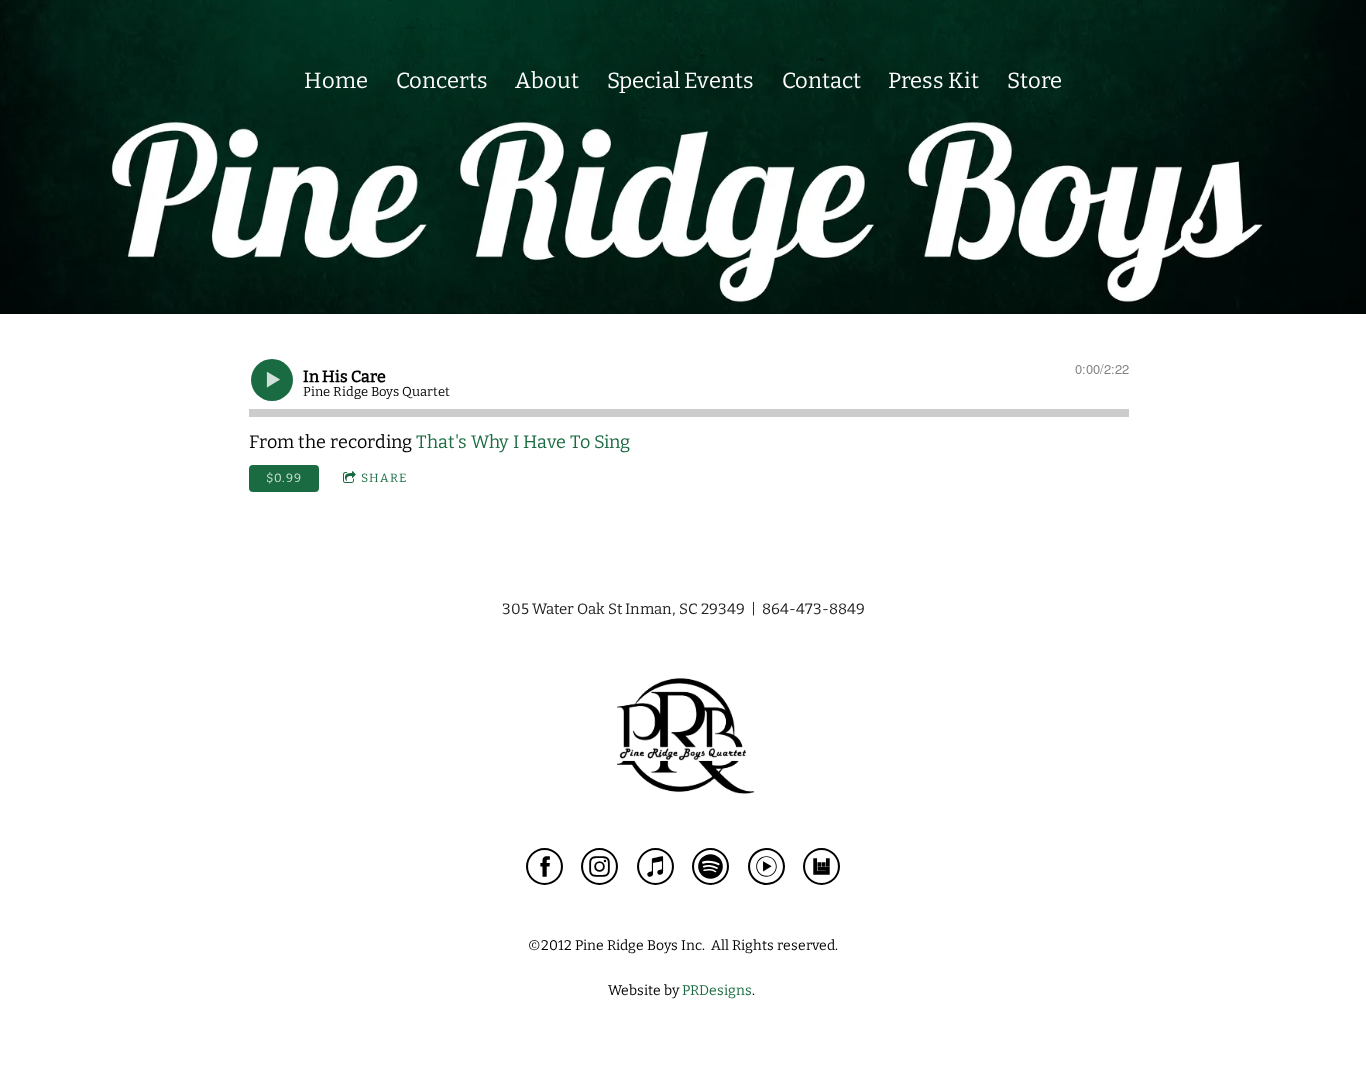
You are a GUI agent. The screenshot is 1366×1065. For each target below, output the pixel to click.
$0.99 (284, 478)
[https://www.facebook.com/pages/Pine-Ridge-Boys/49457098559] (544, 870)
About (547, 80)
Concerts (442, 80)
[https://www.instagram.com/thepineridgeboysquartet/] (599, 870)
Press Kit (933, 80)
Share (384, 478)
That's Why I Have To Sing (523, 442)
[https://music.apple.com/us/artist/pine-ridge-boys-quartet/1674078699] (655, 870)
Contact (821, 80)
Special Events (680, 80)
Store (1034, 80)
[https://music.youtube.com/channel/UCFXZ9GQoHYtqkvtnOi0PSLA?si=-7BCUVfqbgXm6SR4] (766, 870)
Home (336, 80)
